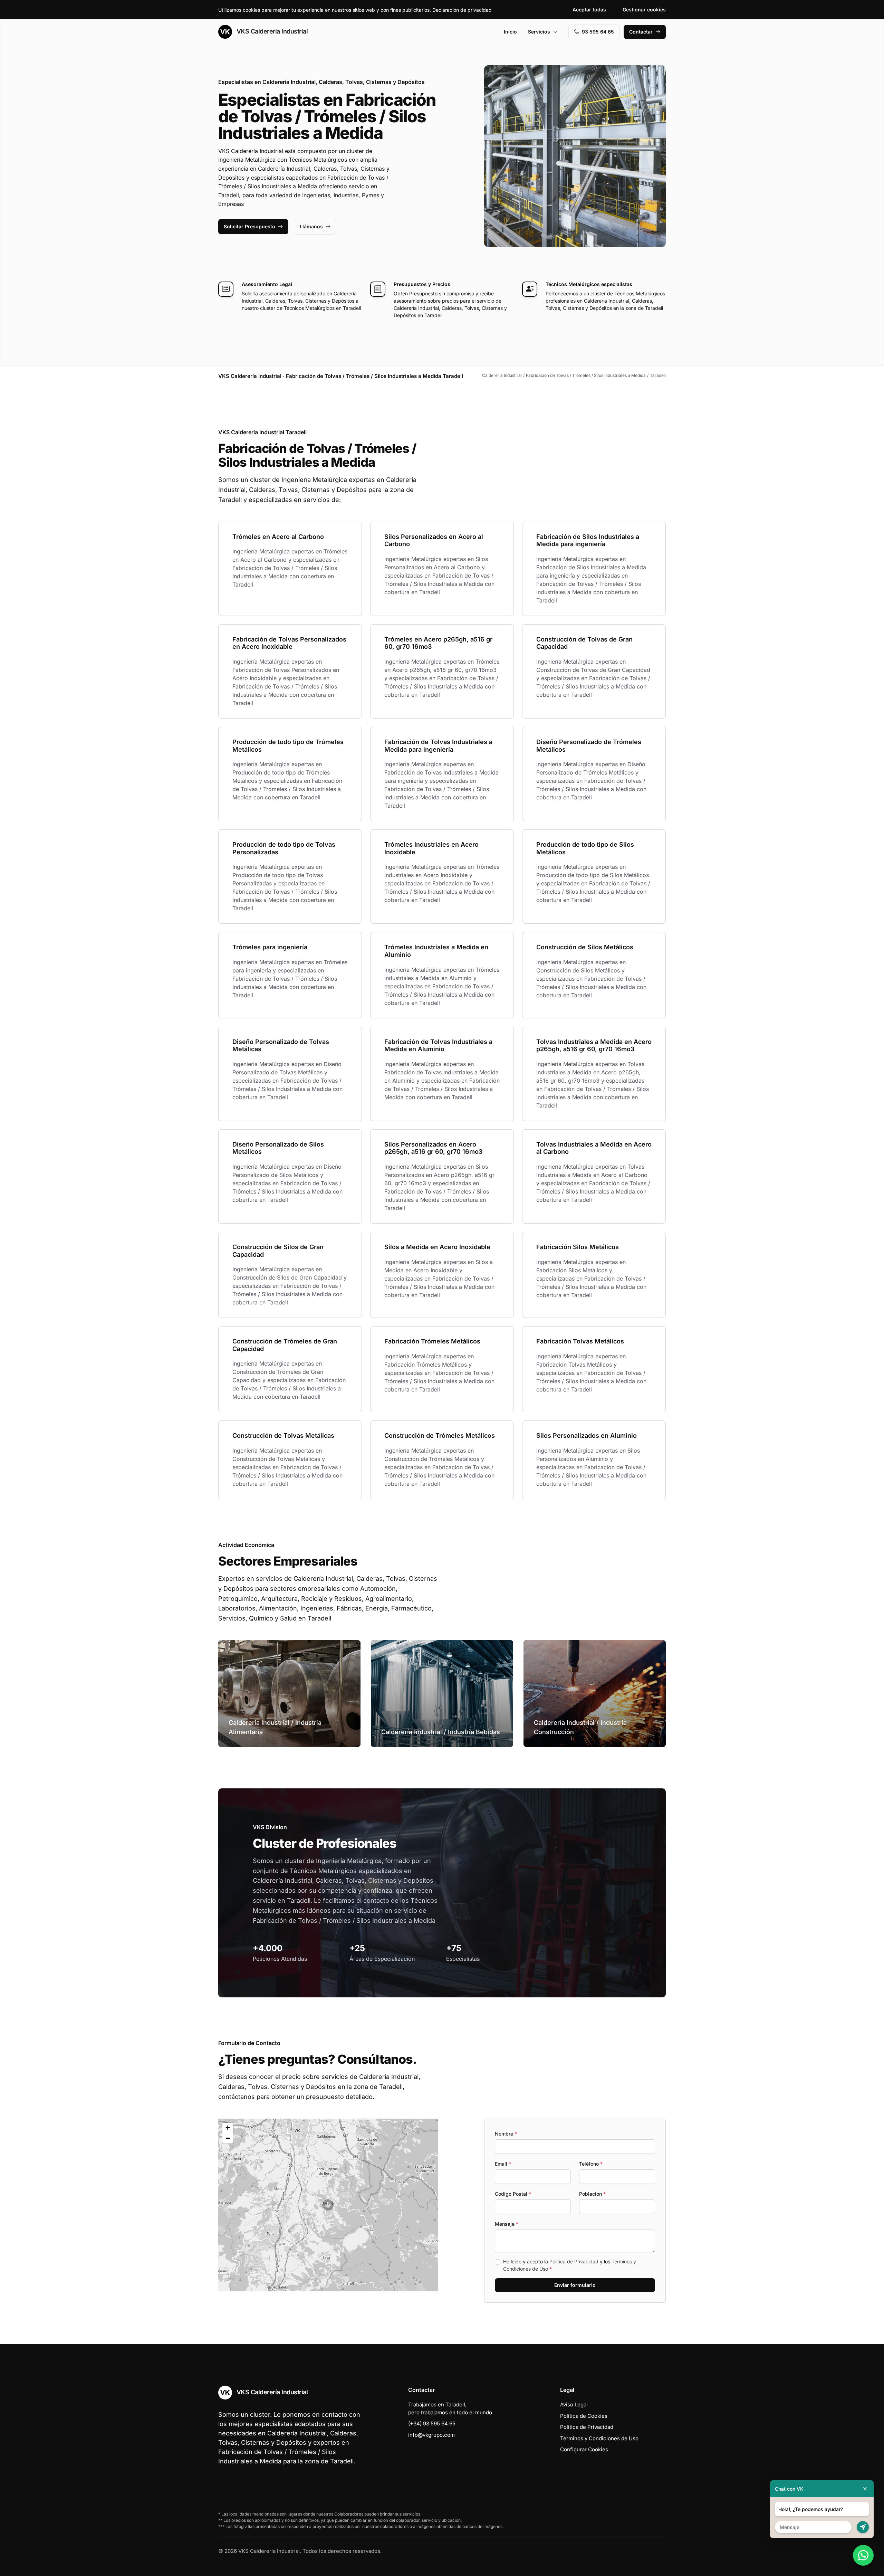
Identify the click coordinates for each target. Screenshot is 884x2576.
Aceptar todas (589, 9)
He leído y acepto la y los (570, 2265)
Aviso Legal (574, 2404)
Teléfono (591, 2164)
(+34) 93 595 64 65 (432, 2423)
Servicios (539, 32)
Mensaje (507, 2224)
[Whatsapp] (863, 2555)
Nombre (506, 2134)
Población (592, 2194)
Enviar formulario (575, 2285)
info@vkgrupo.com (431, 2435)
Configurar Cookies (584, 2449)
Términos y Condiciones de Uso (599, 2438)
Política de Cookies (584, 2416)
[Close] (865, 2489)
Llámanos (311, 226)
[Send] (863, 2527)
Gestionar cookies (644, 9)
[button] (328, 2205)
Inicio (510, 32)
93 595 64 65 (598, 32)
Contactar (641, 32)
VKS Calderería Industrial (271, 31)
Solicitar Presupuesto (249, 226)
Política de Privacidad (574, 2261)
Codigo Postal (513, 2194)
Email (503, 2164)
